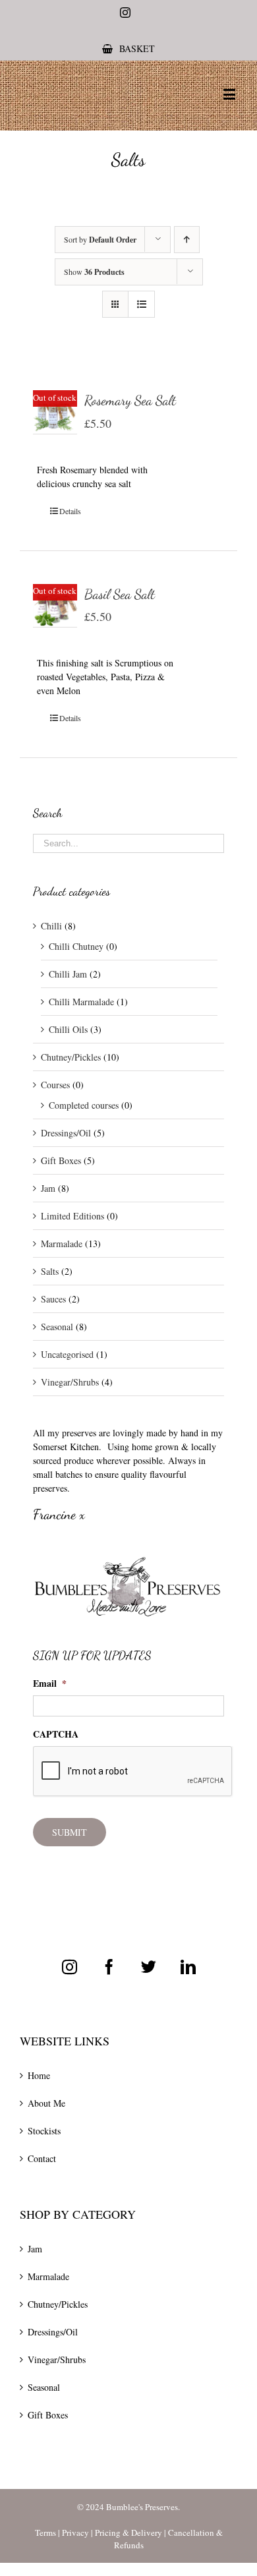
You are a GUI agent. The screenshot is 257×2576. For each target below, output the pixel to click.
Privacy (75, 2532)
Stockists (44, 2131)
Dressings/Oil (66, 1133)
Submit (70, 1832)
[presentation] (133, 1772)
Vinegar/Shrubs (70, 1382)
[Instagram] (70, 1967)
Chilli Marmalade (81, 1002)
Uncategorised (67, 1354)
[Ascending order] (187, 240)
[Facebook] (109, 1967)
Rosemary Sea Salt (130, 400)
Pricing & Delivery (128, 2532)
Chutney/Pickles (71, 1057)
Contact (42, 2158)
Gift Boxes (61, 1160)
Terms (45, 2532)
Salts (50, 1271)
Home (39, 2075)
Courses (55, 1085)
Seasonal (57, 1327)
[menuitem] (128, 48)
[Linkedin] (188, 1967)
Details (70, 511)
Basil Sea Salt (120, 594)
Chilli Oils (68, 1029)
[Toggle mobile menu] (230, 94)
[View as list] (141, 304)
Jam (48, 1188)
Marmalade (62, 1244)
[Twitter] (149, 1967)
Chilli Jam (68, 974)
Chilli (51, 926)
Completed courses (84, 1105)
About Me (46, 2103)
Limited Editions (72, 1216)
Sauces (53, 1299)
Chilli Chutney (76, 946)
